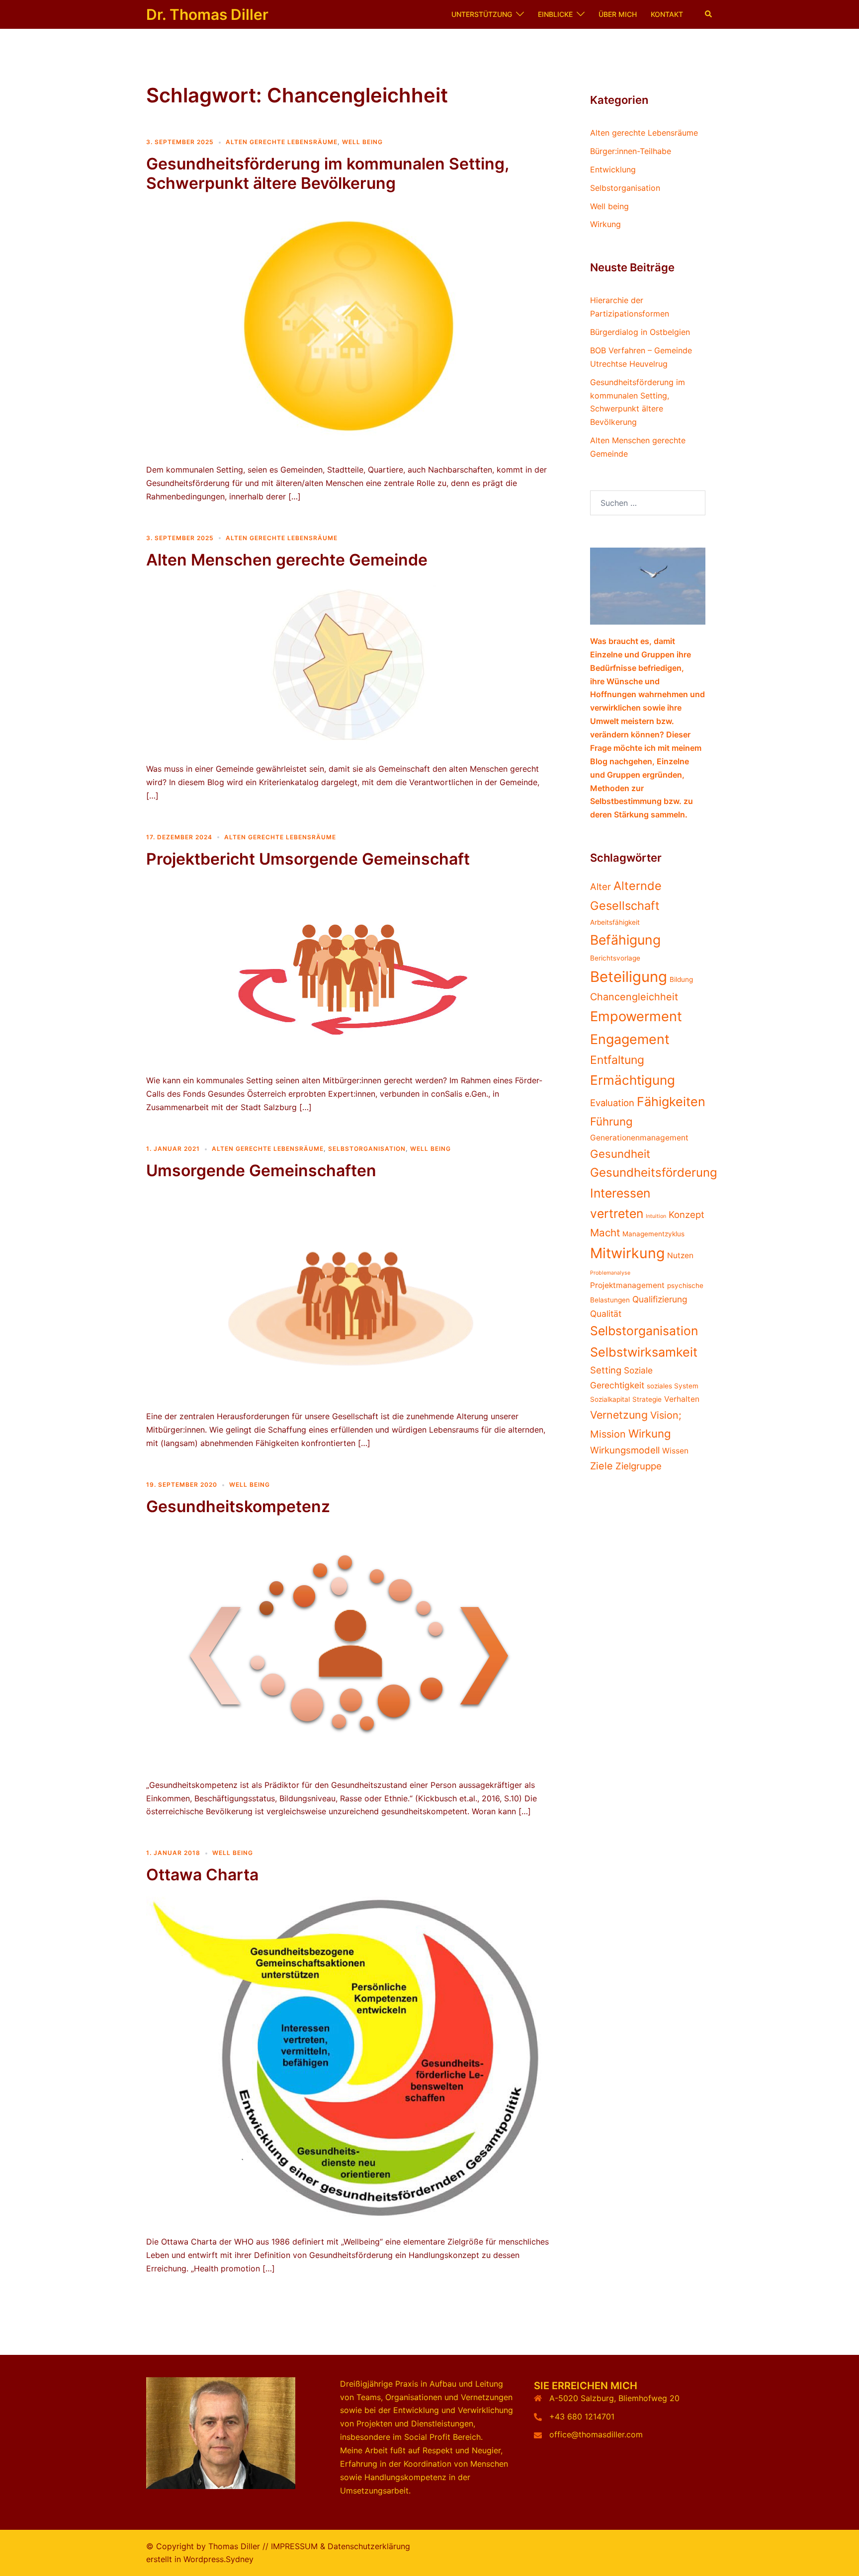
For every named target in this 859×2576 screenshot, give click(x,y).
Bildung (681, 979)
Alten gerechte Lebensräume (282, 142)
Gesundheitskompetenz (238, 1506)
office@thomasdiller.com (596, 2434)
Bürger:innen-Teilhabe (631, 151)
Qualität (606, 1314)
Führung (611, 1121)
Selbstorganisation (367, 1149)
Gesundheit (620, 1154)
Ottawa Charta (202, 1875)
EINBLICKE (555, 14)
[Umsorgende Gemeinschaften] (349, 1294)
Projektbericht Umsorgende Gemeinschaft (308, 859)
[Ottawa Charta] (349, 2059)
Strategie (647, 1399)
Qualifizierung (660, 1299)
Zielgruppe (639, 1466)
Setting (606, 1370)
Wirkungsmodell (625, 1450)
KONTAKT (667, 14)
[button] (709, 14)
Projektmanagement (627, 1285)
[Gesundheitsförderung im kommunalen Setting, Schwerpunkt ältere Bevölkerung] (349, 327)
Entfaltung (617, 1060)
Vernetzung (619, 1415)
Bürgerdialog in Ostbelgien (640, 332)
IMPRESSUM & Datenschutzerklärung (341, 2546)
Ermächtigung (633, 1080)
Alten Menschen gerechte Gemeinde (287, 560)
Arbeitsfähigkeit (615, 922)
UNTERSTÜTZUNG (482, 14)
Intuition (656, 1216)
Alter (601, 886)
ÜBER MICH (618, 14)
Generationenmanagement (639, 1138)
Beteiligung (629, 977)
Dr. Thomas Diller (207, 14)
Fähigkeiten (671, 1102)
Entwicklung (613, 169)
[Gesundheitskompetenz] (349, 1646)
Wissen (675, 1451)
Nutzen (680, 1255)
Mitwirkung (627, 1253)
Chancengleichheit (634, 997)
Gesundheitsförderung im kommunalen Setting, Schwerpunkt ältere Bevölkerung (327, 173)
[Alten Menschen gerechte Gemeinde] (349, 665)
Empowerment (636, 1016)
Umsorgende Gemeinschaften (261, 1170)
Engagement (630, 1039)
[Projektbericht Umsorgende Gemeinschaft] (349, 970)
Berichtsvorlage (615, 958)
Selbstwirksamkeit (644, 1352)
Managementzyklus (653, 1234)
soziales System (673, 1386)
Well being (362, 142)
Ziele (601, 1466)
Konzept (687, 1214)
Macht (605, 1233)
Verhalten (682, 1399)
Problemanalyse (610, 1273)
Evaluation (612, 1103)
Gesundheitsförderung (654, 1172)
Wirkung (605, 224)
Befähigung (625, 940)
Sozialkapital (610, 1399)
